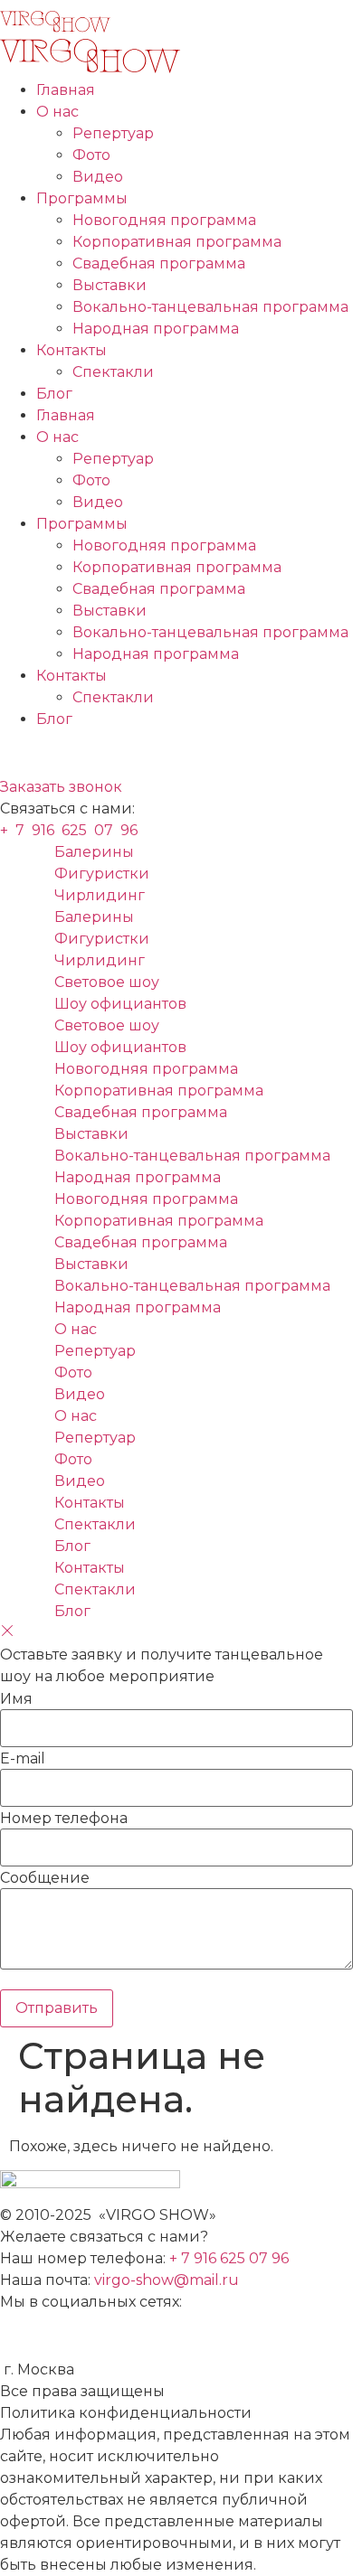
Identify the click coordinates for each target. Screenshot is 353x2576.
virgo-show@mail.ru (167, 2280)
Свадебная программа (159, 263)
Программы (82, 198)
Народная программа (156, 329)
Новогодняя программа (164, 220)
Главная (66, 90)
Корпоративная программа (177, 242)
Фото (91, 155)
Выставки (110, 285)
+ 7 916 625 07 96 (231, 2258)
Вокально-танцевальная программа (210, 307)
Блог (54, 394)
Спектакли (113, 372)
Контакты (72, 350)
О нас (57, 112)
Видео (98, 177)
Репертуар (113, 133)
